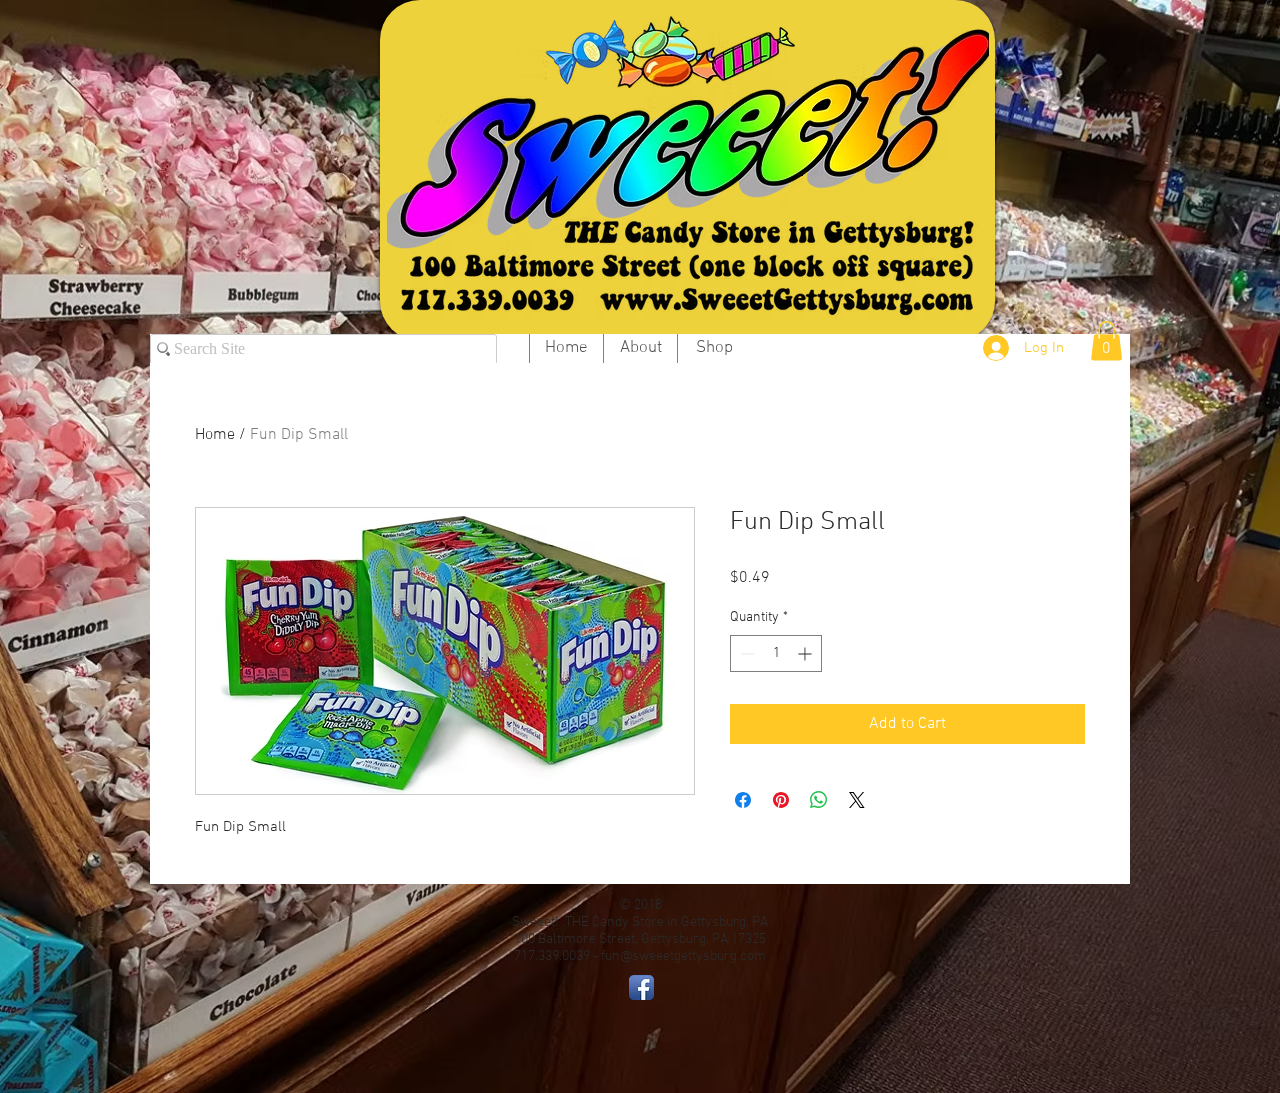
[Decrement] (745, 653)
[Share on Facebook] (743, 800)
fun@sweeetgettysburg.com (683, 956)
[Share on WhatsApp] (819, 800)
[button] (1106, 340)
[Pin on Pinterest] (781, 800)
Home (215, 435)
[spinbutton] (776, 653)
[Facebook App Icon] (641, 987)
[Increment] (806, 653)
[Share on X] (857, 800)
